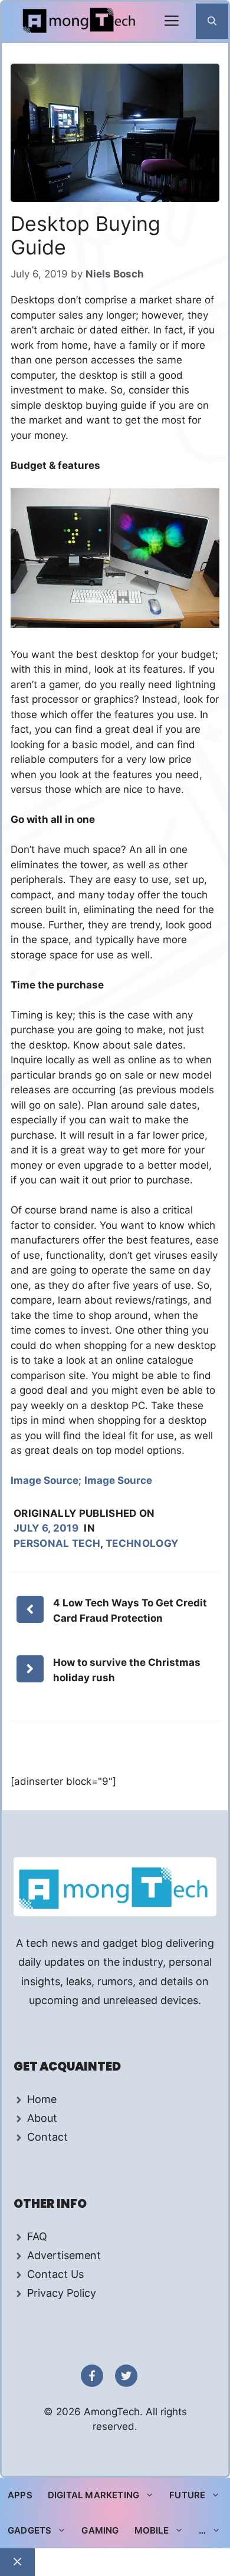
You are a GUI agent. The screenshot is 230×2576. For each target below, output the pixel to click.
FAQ (37, 2236)
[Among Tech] (80, 22)
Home (42, 2099)
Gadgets (29, 2530)
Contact (47, 2137)
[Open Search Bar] (212, 21)
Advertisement (64, 2255)
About (42, 2118)
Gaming (100, 2530)
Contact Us (55, 2274)
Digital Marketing (93, 2495)
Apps (20, 2495)
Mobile (152, 2530)
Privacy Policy (62, 2293)
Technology (142, 1543)
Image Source (45, 1480)
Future (187, 2495)
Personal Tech (57, 1543)
